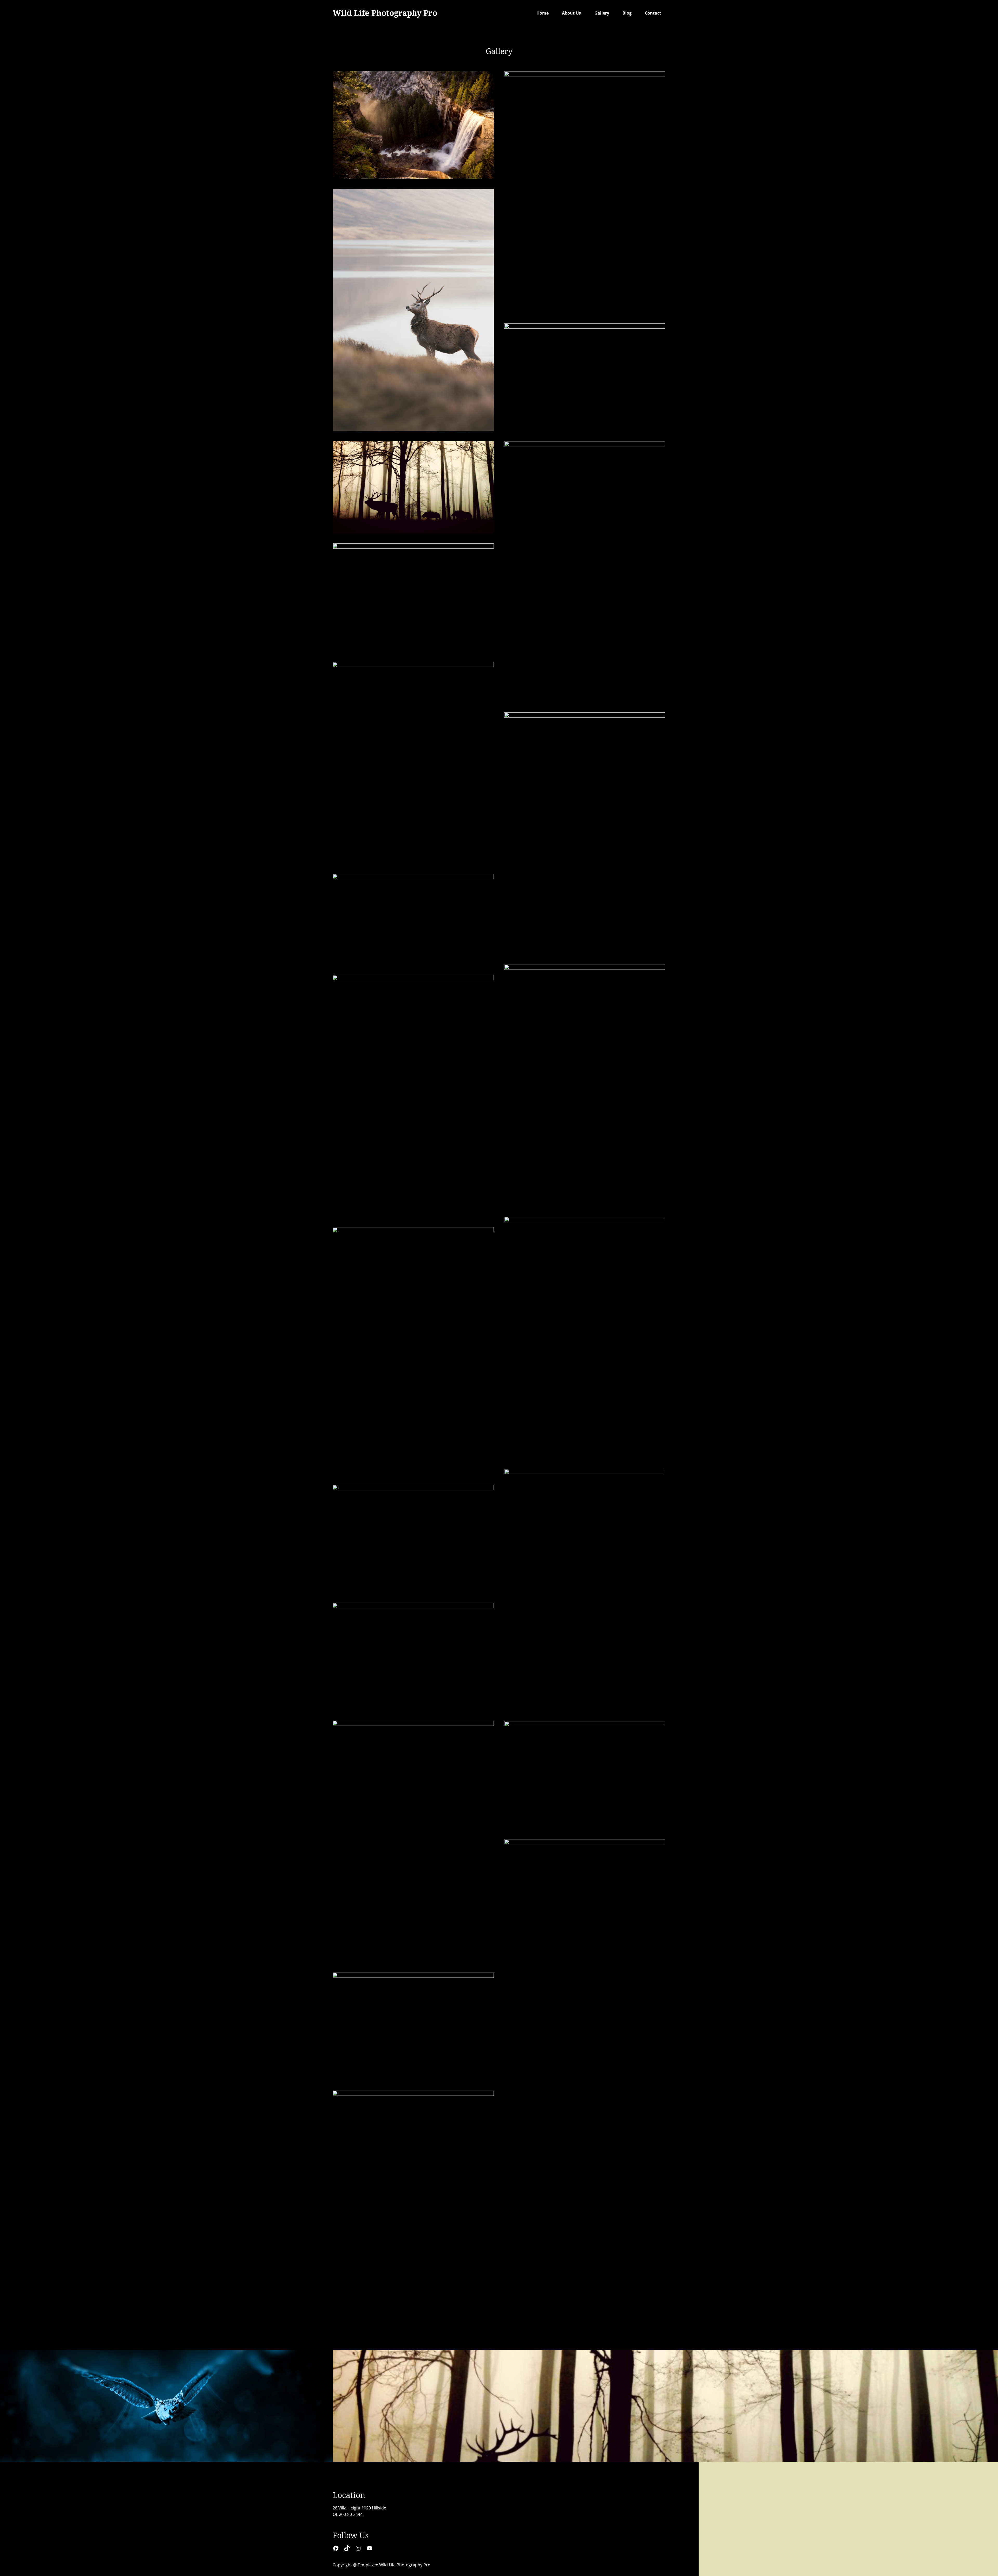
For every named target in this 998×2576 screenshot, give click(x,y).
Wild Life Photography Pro (385, 13)
